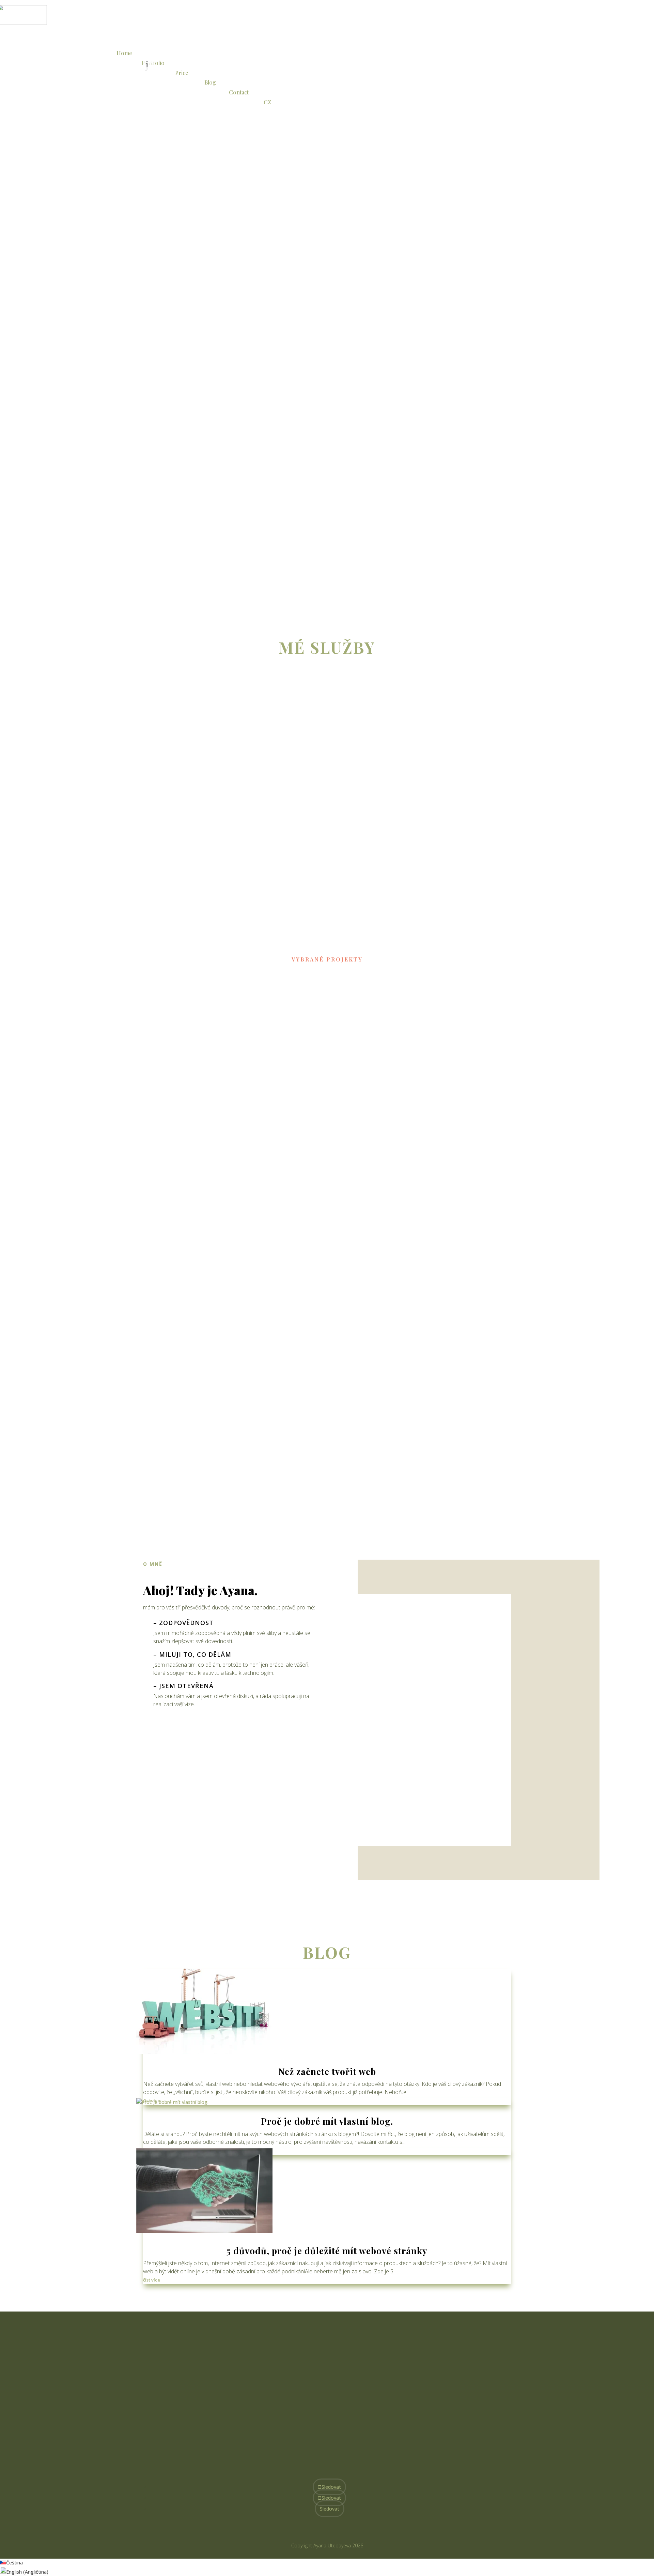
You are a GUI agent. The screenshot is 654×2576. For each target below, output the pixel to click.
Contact (239, 92)
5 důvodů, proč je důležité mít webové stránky (327, 2251)
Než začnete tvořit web (327, 2071)
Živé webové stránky (177, 1132)
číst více (152, 2280)
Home (124, 53)
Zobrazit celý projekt (228, 1160)
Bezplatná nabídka (182, 272)
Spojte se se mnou (321, 2415)
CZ (267, 102)
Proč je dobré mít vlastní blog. (327, 2121)
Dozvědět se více (365, 777)
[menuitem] (327, 56)
